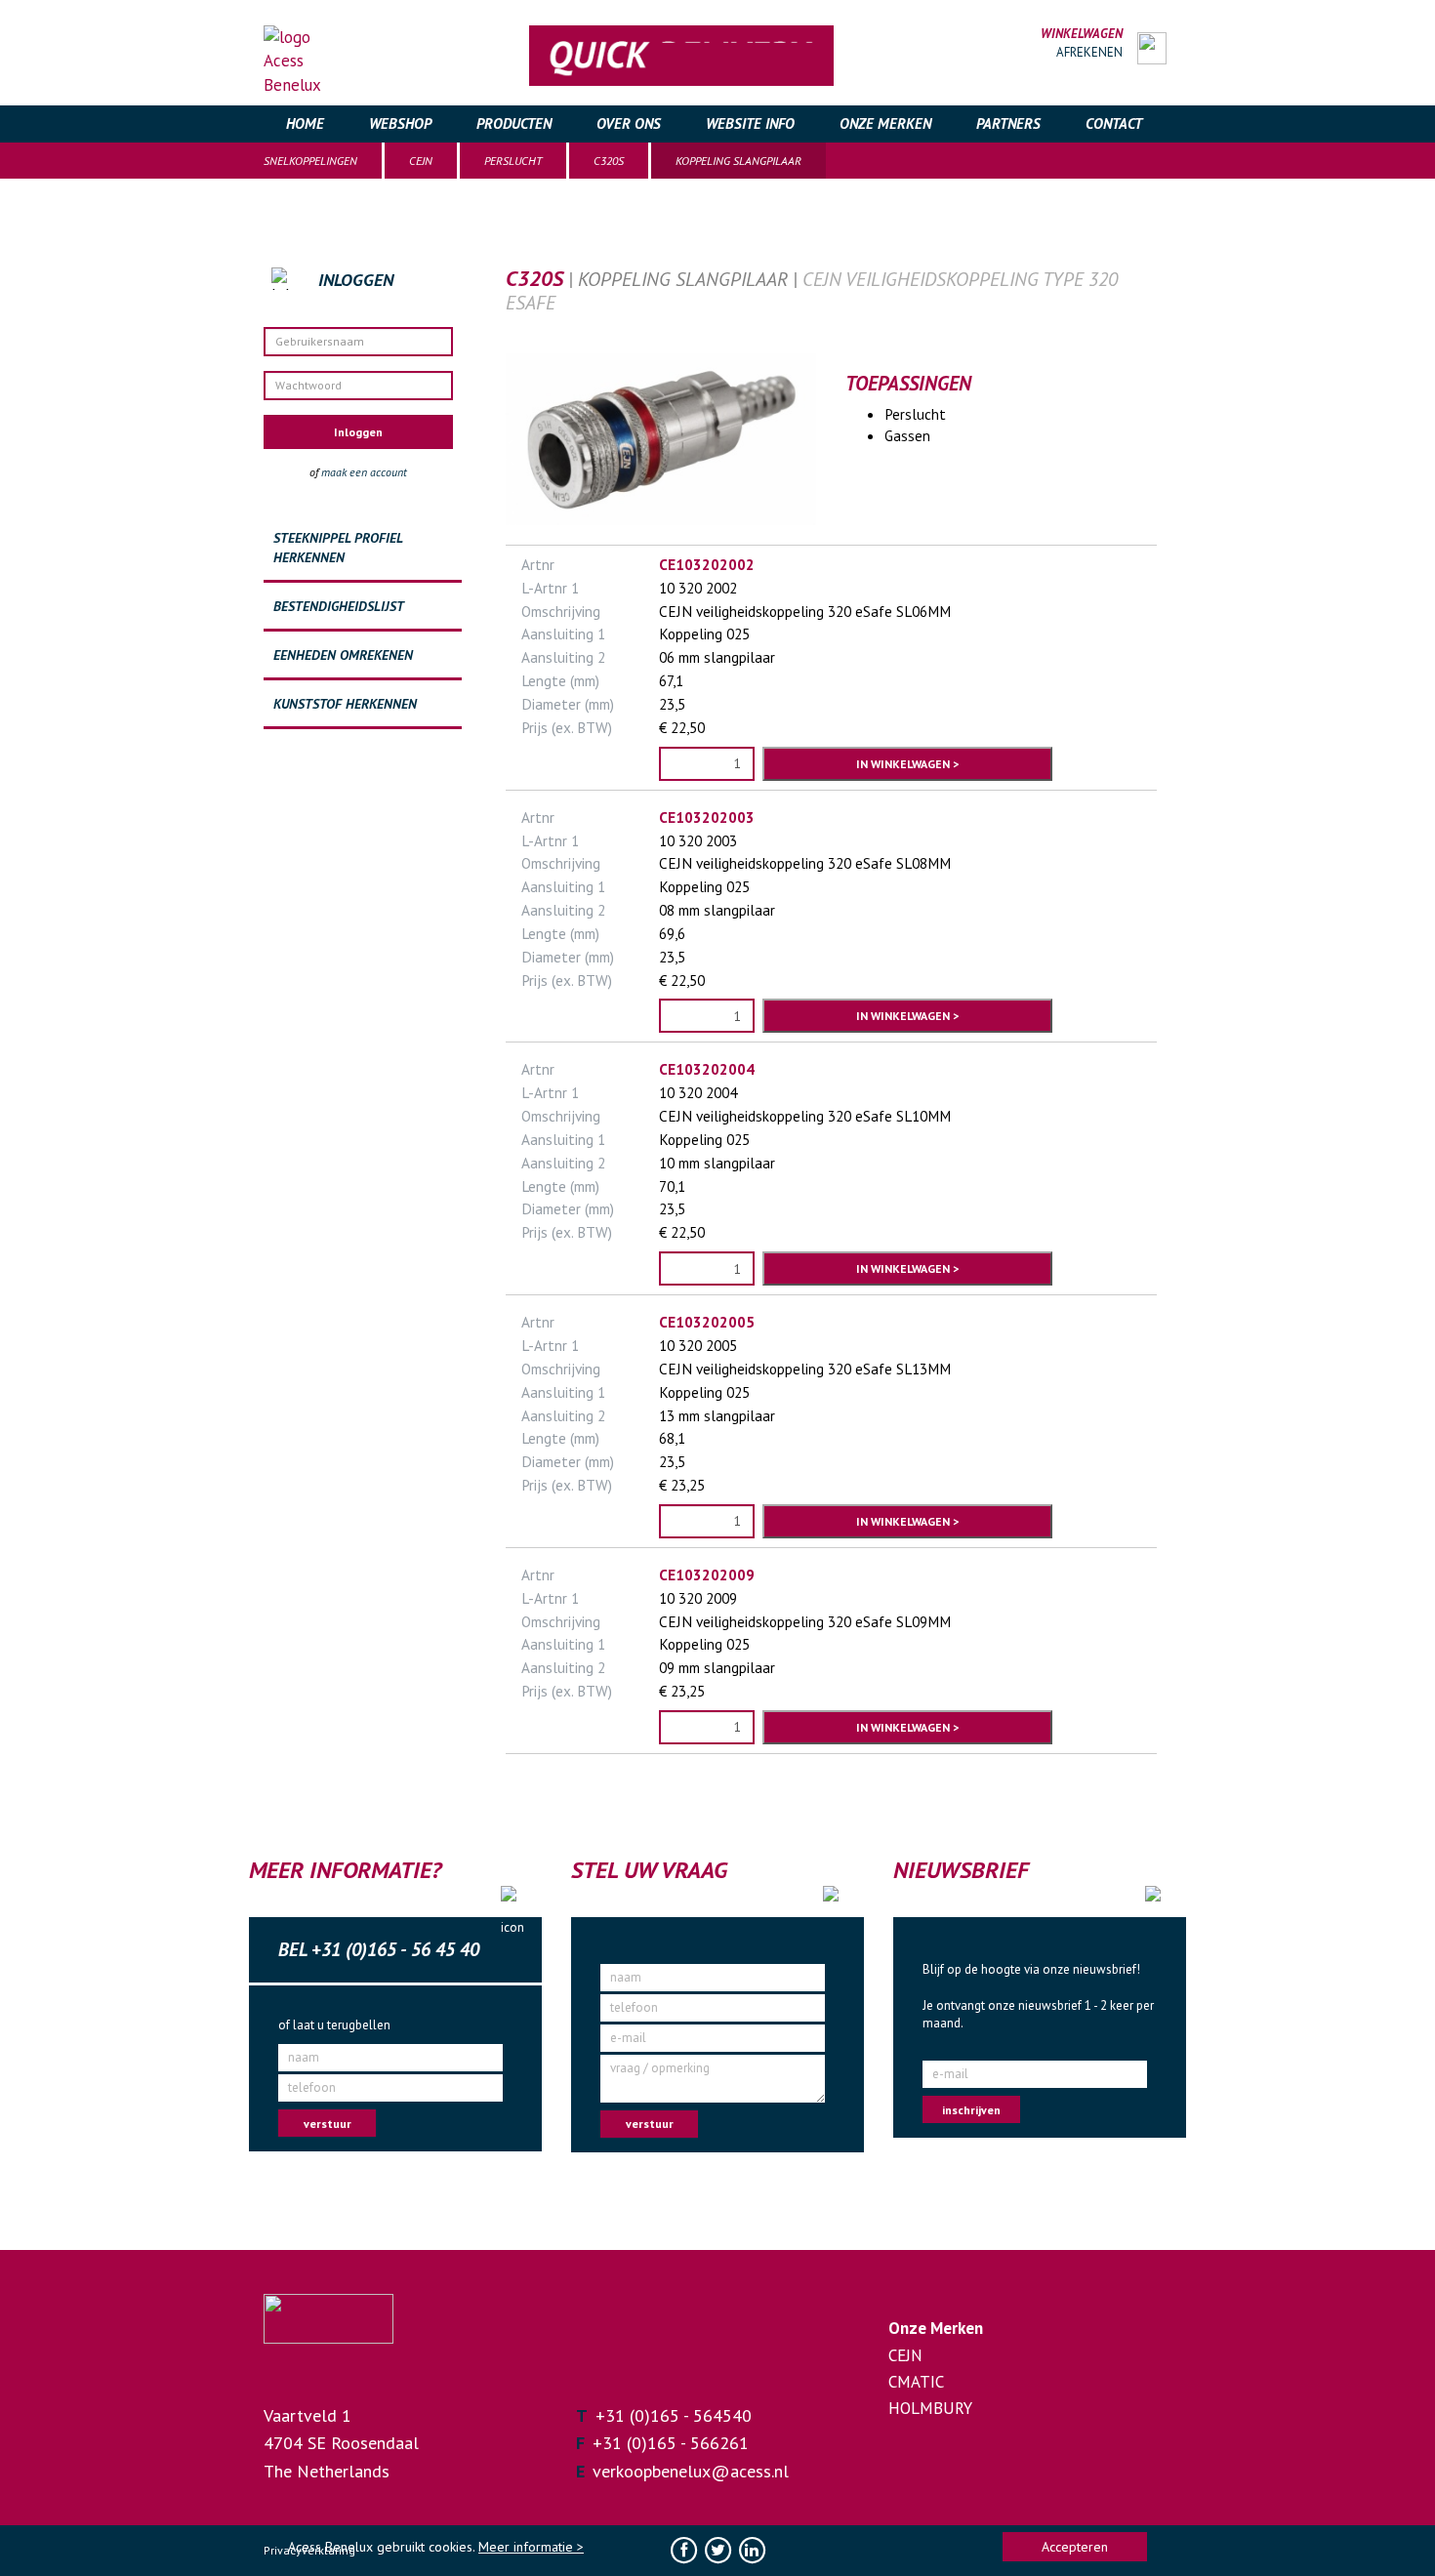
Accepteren (1075, 2547)
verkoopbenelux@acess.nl (691, 2471)
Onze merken (885, 123)
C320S (609, 161)
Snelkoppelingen (310, 161)
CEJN (421, 161)
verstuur (328, 2124)
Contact (1114, 123)
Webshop (400, 123)
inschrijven (971, 2110)
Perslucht (513, 161)
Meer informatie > (531, 2547)
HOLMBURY (930, 2408)
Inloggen (358, 432)
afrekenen (1089, 52)
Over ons (629, 123)
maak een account (364, 472)
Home (305, 123)
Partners (1008, 123)
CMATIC (916, 2382)
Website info (750, 123)
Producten (514, 123)
